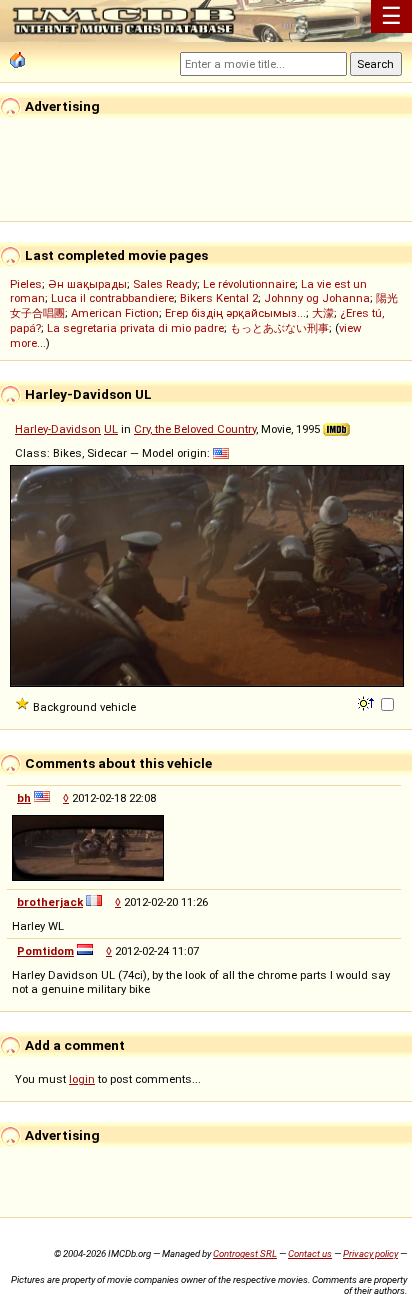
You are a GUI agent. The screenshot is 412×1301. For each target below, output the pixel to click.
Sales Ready (165, 284)
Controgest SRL (245, 1253)
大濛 (323, 313)
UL (111, 429)
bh (24, 798)
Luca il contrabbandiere (112, 298)
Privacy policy (370, 1253)
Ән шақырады (87, 284)
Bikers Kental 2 (219, 298)
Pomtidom (45, 951)
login (82, 1079)
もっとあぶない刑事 (279, 328)
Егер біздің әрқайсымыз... (235, 313)
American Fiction (115, 313)
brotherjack (50, 902)
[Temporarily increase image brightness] (367, 702)
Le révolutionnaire (249, 284)
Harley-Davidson (58, 429)
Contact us (310, 1253)
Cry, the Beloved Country (195, 429)
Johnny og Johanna (317, 298)
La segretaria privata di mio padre (135, 328)
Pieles (26, 284)
